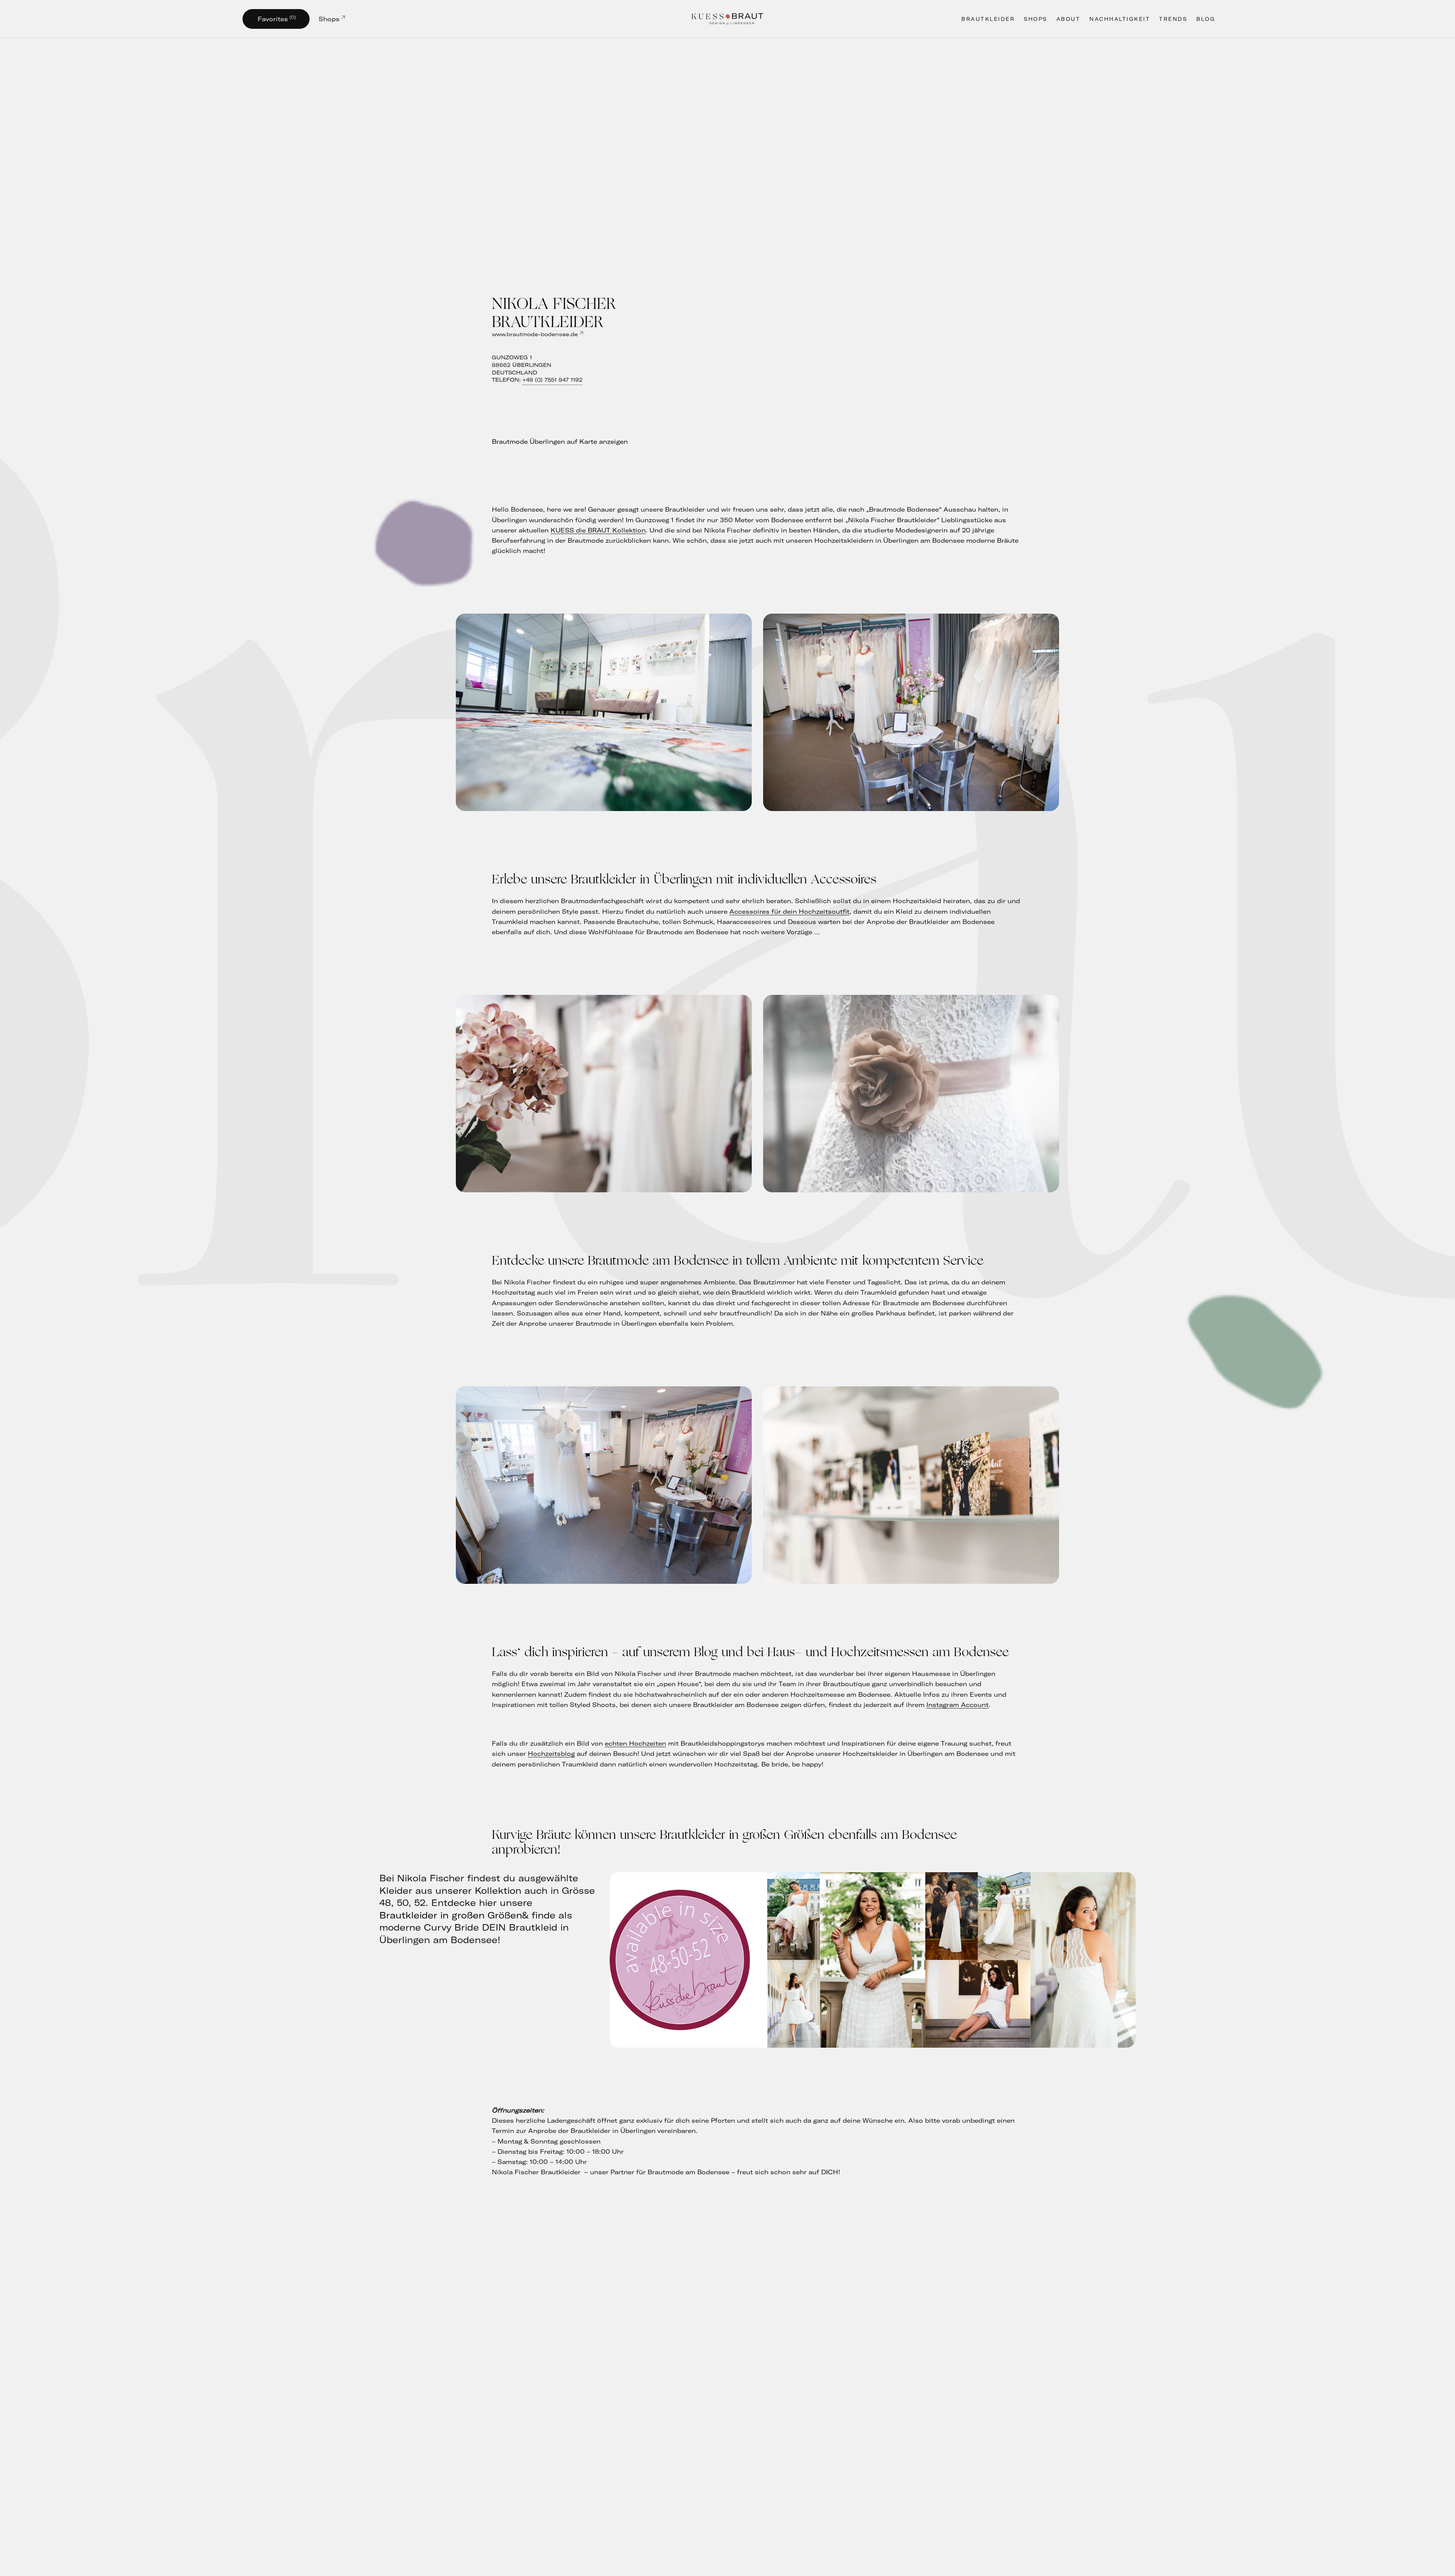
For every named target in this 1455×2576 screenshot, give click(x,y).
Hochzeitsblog (551, 1754)
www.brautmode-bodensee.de (535, 334)
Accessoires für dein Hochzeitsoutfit (789, 911)
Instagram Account (957, 1705)
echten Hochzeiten (635, 1743)
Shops (329, 19)
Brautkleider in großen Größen (451, 1915)
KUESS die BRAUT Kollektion (598, 530)
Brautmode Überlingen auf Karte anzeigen (560, 442)
